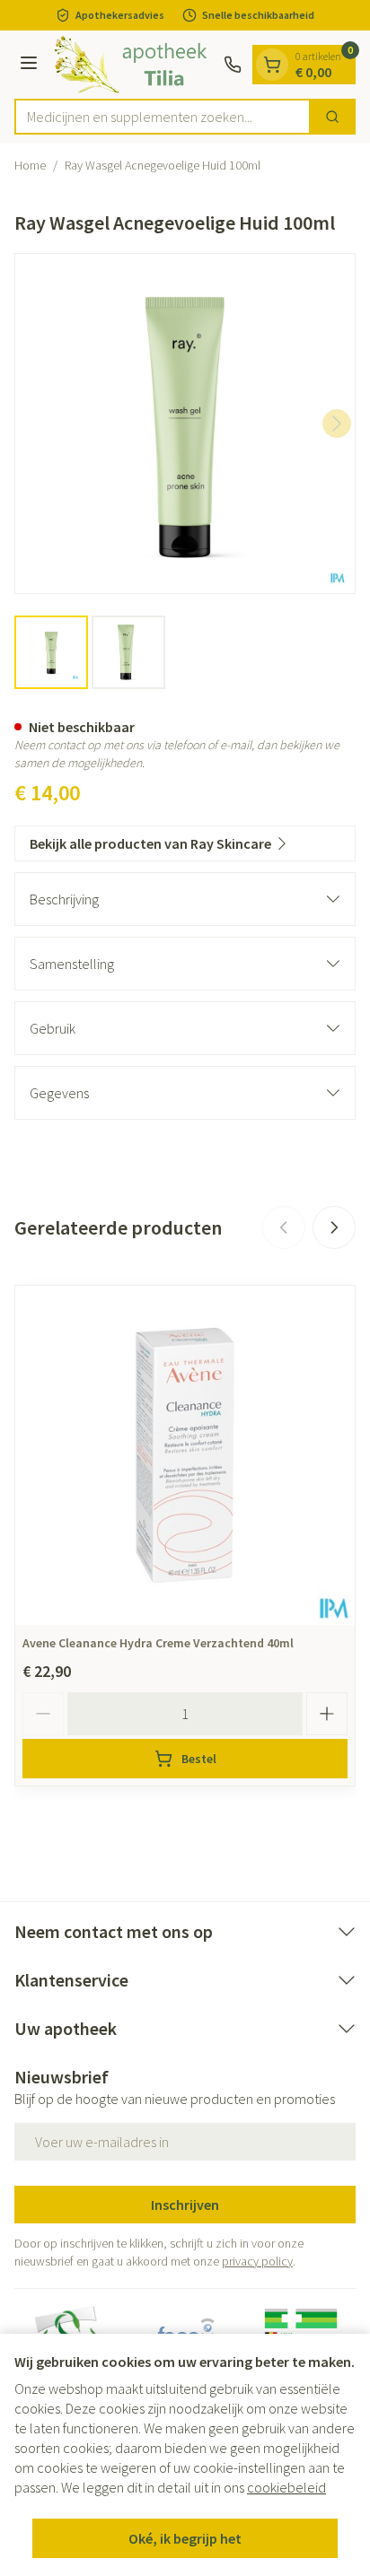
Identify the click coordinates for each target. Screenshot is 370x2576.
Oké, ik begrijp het (185, 2538)
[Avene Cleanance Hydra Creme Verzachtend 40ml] (185, 1455)
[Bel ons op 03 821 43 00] (233, 65)
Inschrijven (185, 2205)
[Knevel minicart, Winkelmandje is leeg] (272, 65)
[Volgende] (337, 424)
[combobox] (163, 117)
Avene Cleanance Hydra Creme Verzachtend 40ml (158, 1643)
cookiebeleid (286, 2487)
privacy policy (257, 2261)
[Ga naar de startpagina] (133, 65)
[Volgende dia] (334, 1227)
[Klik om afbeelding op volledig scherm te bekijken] (185, 424)
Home (30, 165)
